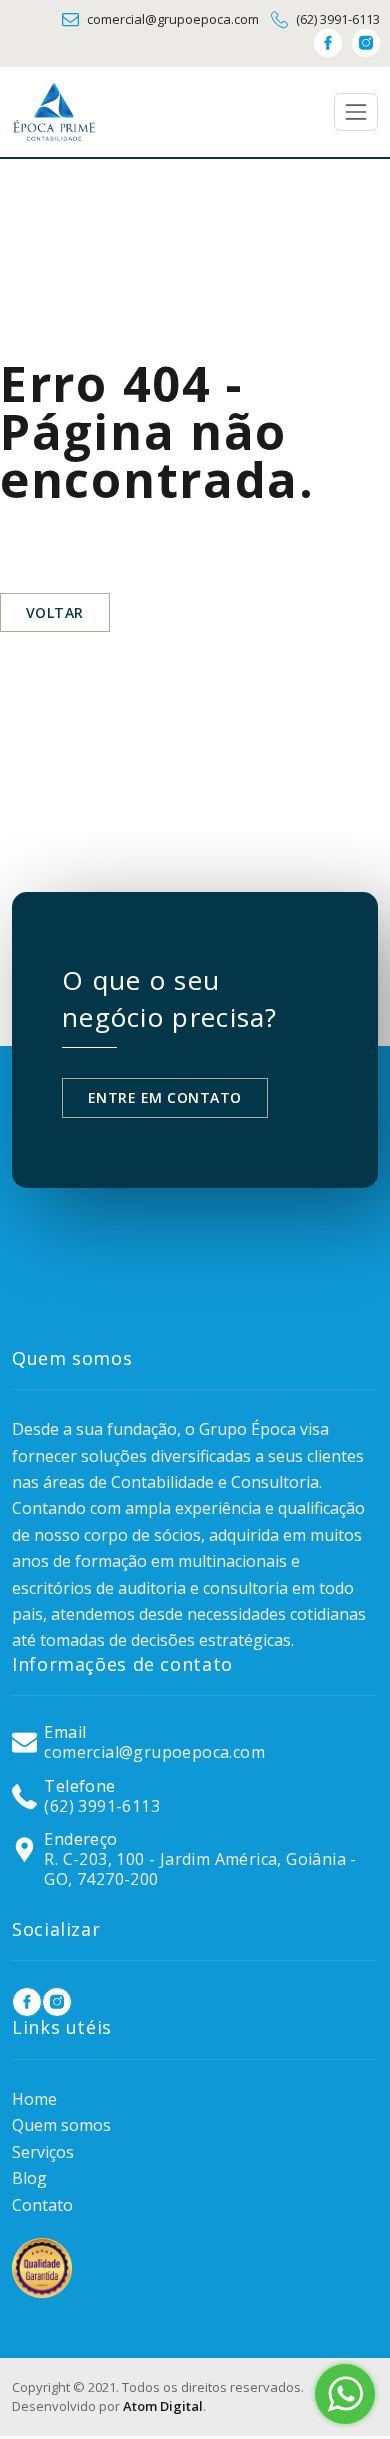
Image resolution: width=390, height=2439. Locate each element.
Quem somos (61, 2125)
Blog (29, 2178)
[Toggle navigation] (356, 112)
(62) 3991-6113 (338, 19)
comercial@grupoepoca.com (173, 19)
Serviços (43, 2152)
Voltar (55, 612)
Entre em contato (165, 1097)
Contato (42, 2205)
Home (34, 2099)
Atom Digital (163, 2406)
